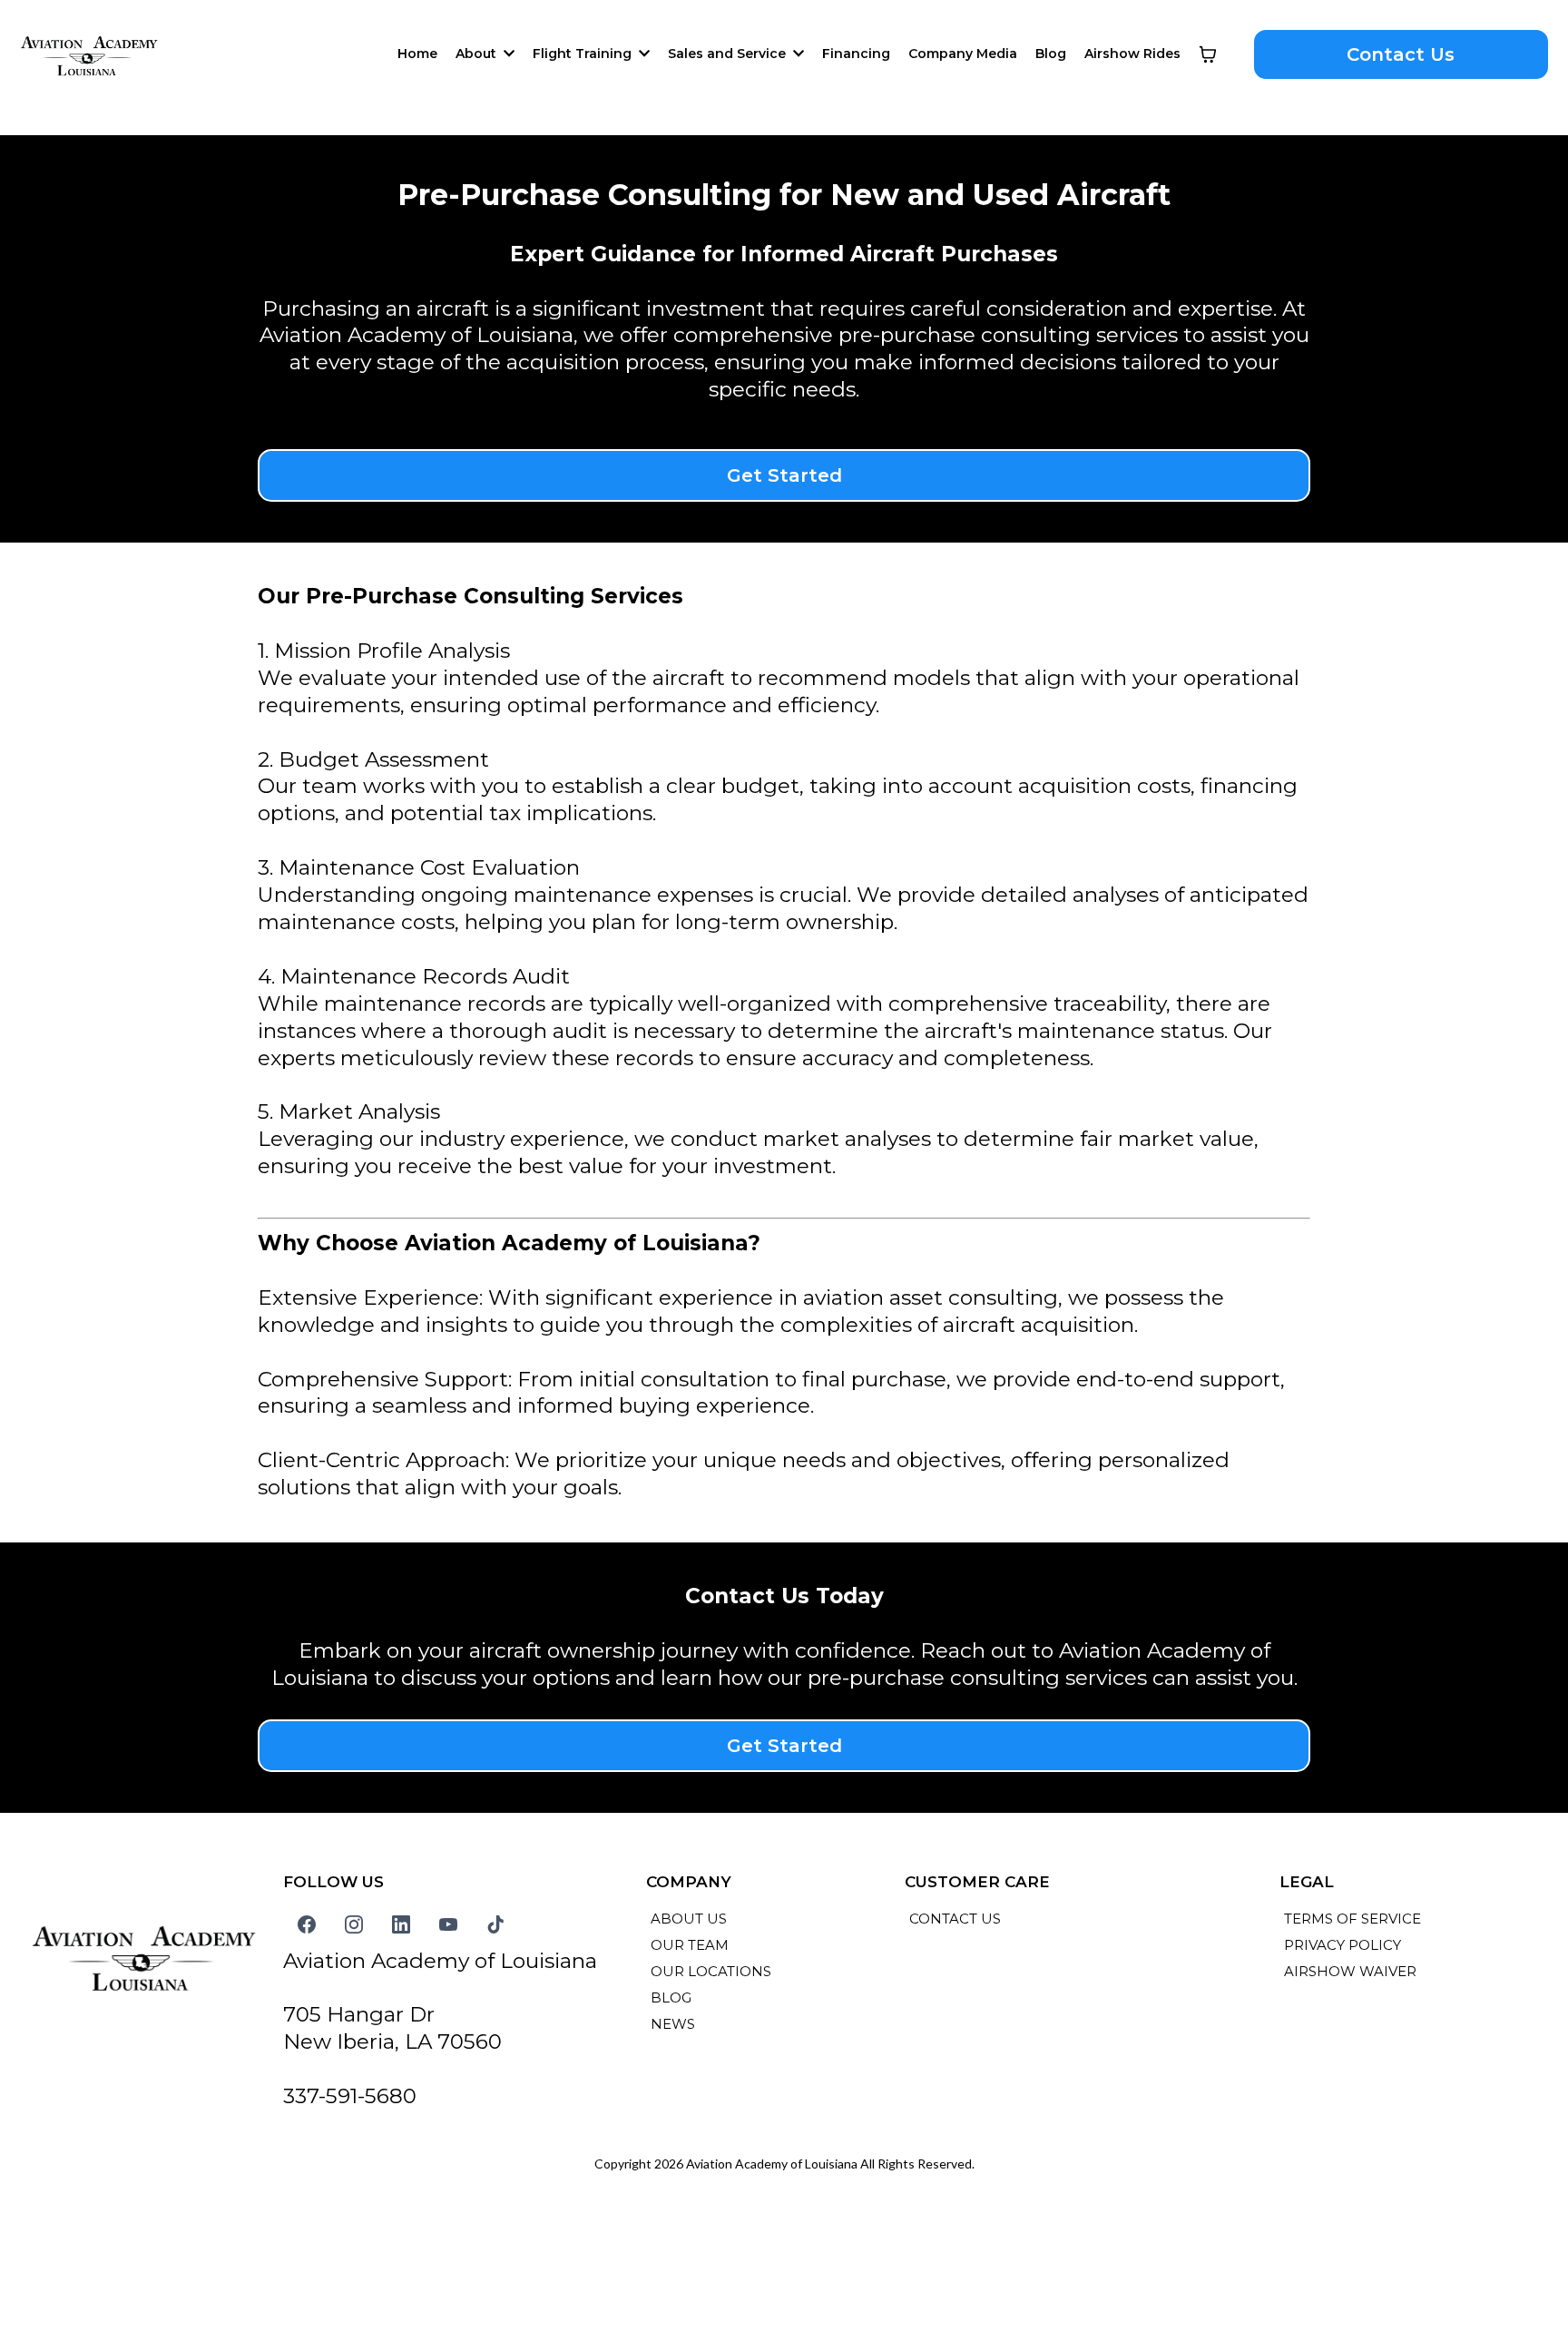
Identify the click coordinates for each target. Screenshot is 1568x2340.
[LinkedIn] (401, 1924)
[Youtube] (448, 1924)
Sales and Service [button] (729, 54)
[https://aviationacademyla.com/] (89, 54)
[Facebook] (307, 1924)
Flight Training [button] (584, 54)
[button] (507, 54)
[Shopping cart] (1208, 54)
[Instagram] (354, 1924)
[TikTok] (495, 1924)
